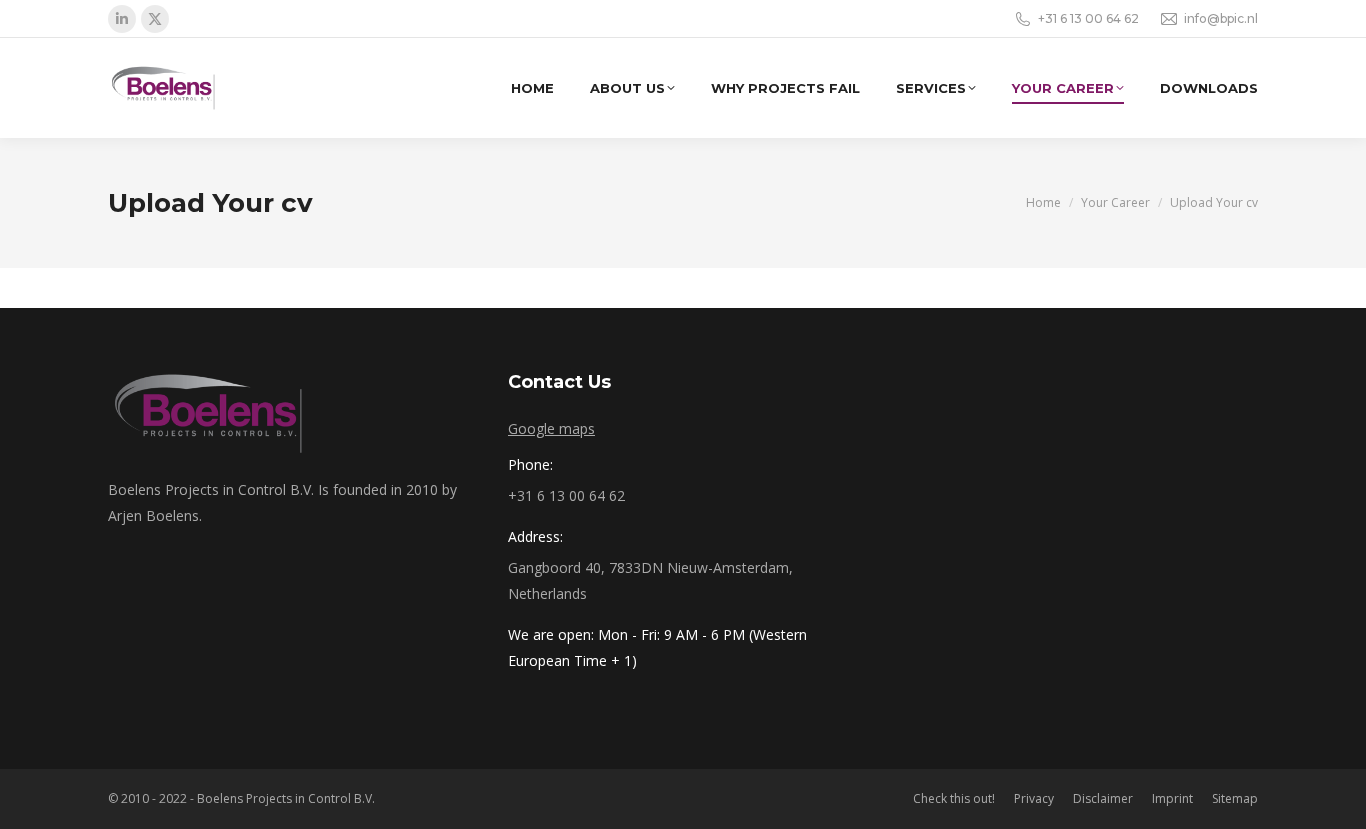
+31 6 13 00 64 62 (1088, 18)
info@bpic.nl (1221, 18)
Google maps (551, 428)
